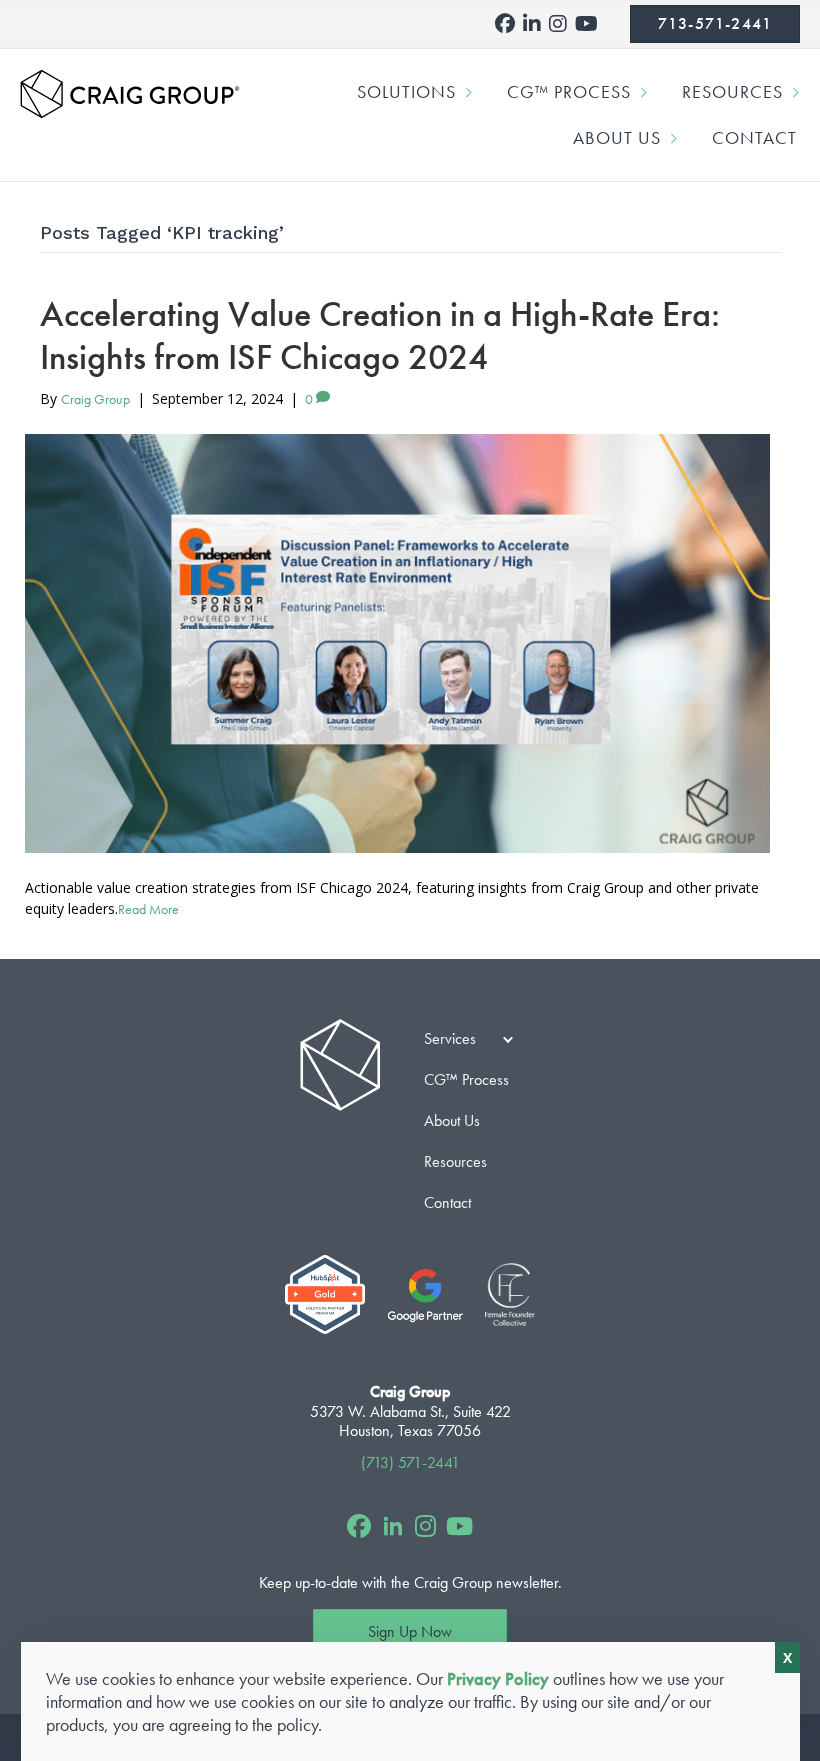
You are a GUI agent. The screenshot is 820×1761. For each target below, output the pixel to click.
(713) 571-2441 (410, 1462)
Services (450, 1038)
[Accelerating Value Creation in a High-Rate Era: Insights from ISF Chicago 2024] (397, 643)
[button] (472, 92)
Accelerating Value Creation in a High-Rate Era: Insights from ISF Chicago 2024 (380, 335)
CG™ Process (569, 91)
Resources (732, 91)
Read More (148, 909)
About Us (617, 137)
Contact (754, 137)
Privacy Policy (498, 1678)
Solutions (406, 91)
